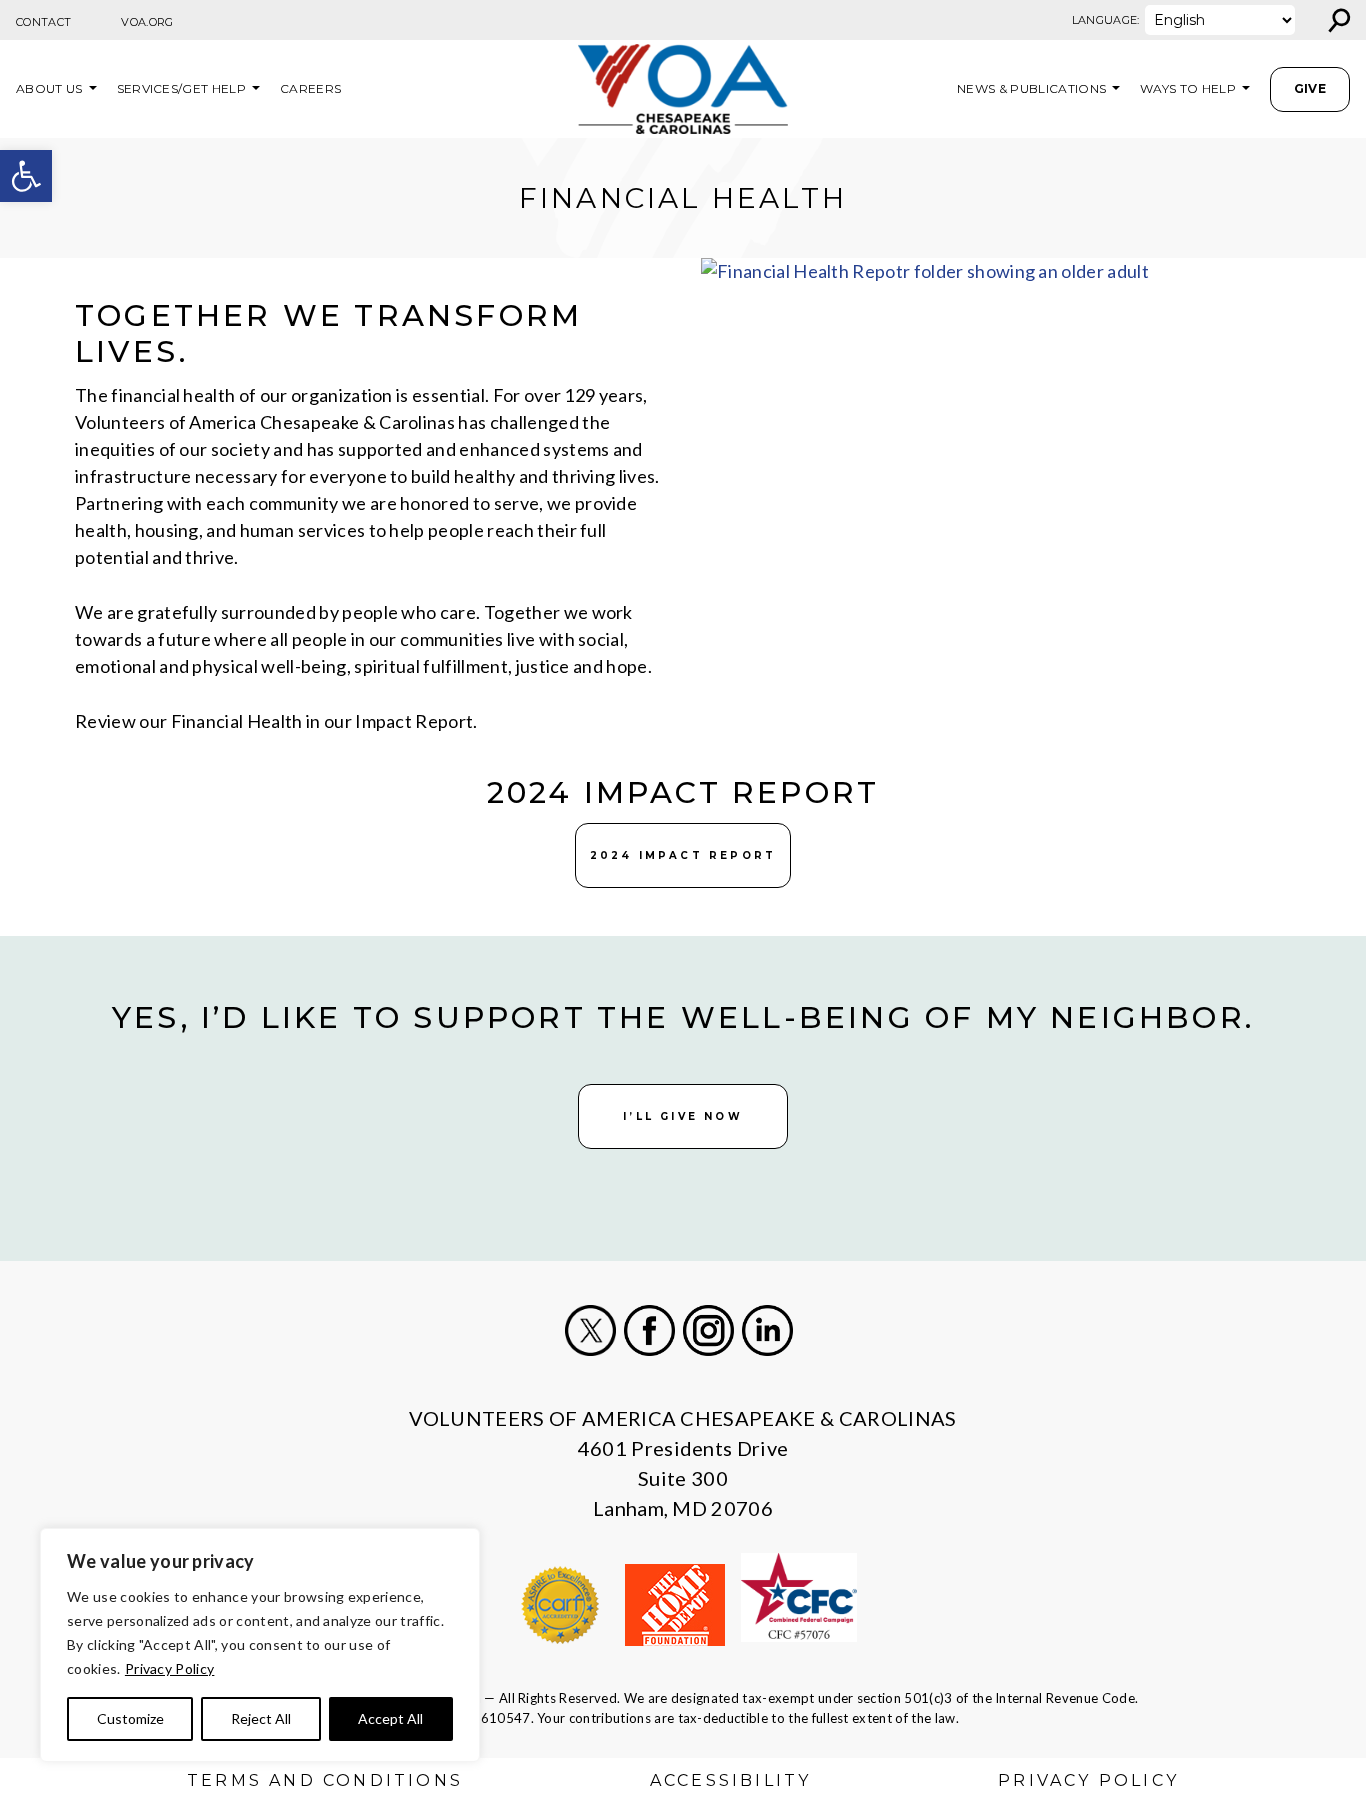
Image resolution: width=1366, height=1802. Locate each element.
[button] (26, 176)
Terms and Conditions (325, 1780)
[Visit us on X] (590, 1330)
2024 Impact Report (683, 855)
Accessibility (731, 1780)
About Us (49, 88)
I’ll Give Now (683, 1116)
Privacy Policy (169, 1668)
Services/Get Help (181, 88)
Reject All (261, 1718)
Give (1310, 88)
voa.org (147, 22)
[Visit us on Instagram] (708, 1330)
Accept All (390, 1718)
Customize (130, 1718)
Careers (310, 88)
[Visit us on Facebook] (649, 1330)
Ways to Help (1188, 88)
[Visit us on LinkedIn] (767, 1330)
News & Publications (1031, 88)
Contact (43, 22)
